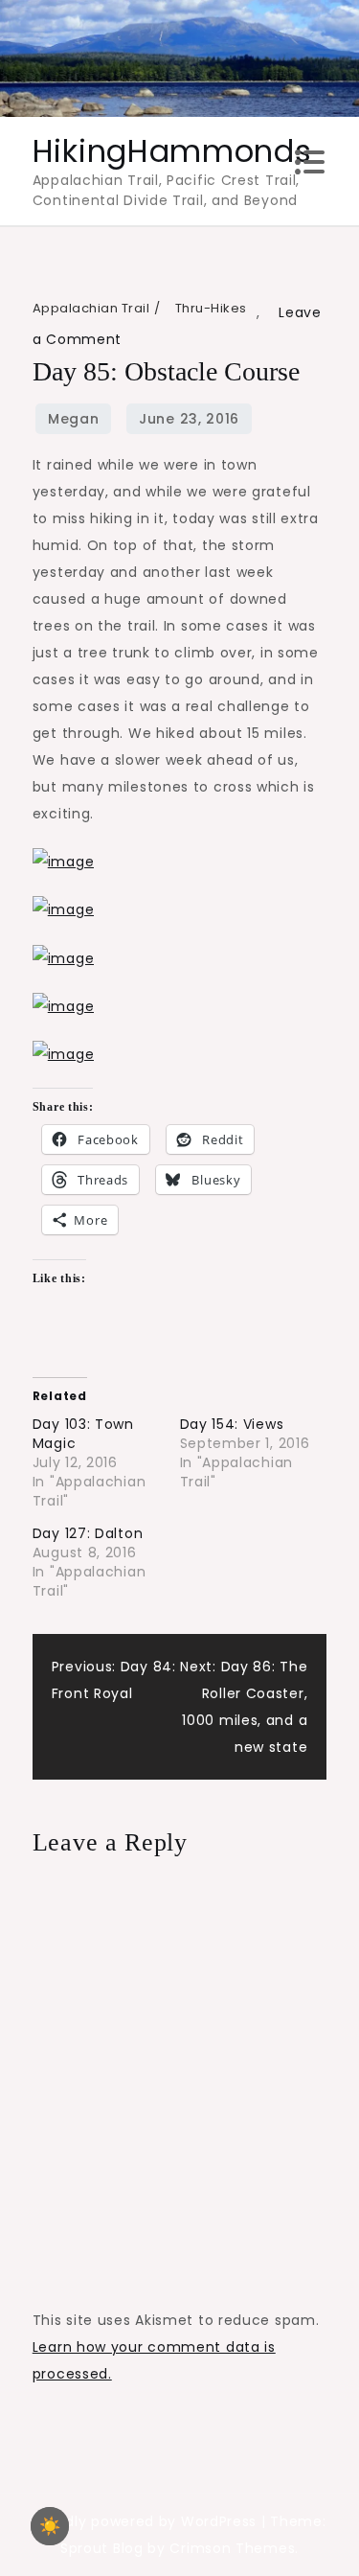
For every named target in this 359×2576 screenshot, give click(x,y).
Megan (74, 419)
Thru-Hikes (211, 308)
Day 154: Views (232, 1424)
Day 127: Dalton (88, 1533)
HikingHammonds (172, 151)
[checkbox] (50, 2526)
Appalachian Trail (91, 308)
